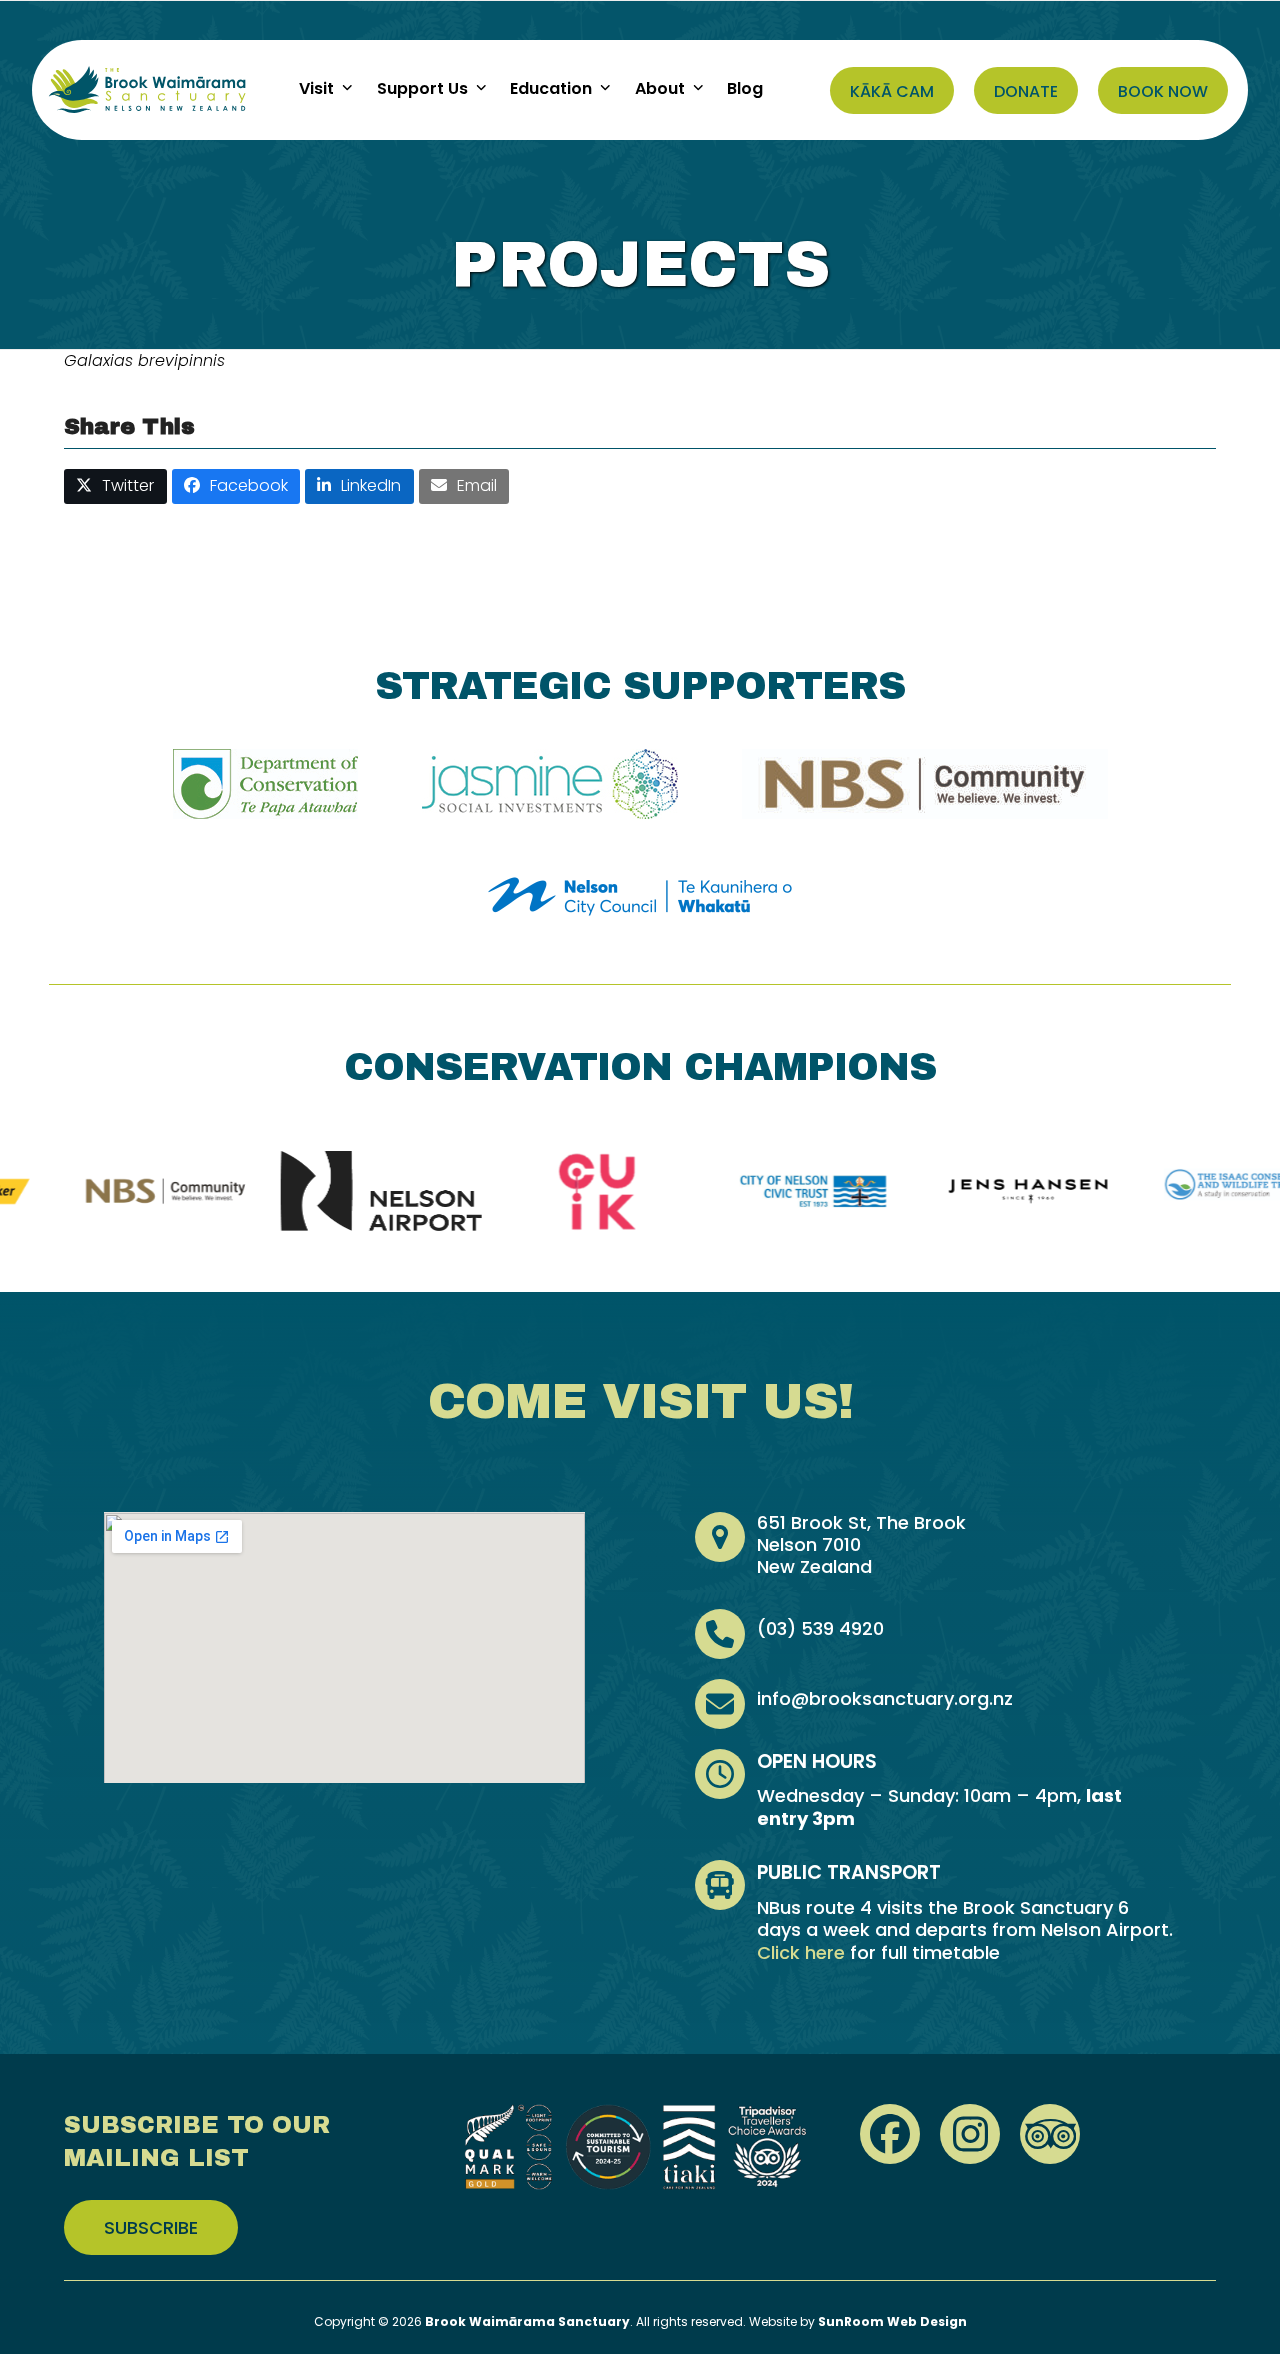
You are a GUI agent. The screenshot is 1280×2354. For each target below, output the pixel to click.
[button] (115, 486)
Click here (801, 1952)
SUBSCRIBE (151, 2227)
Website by (858, 2321)
